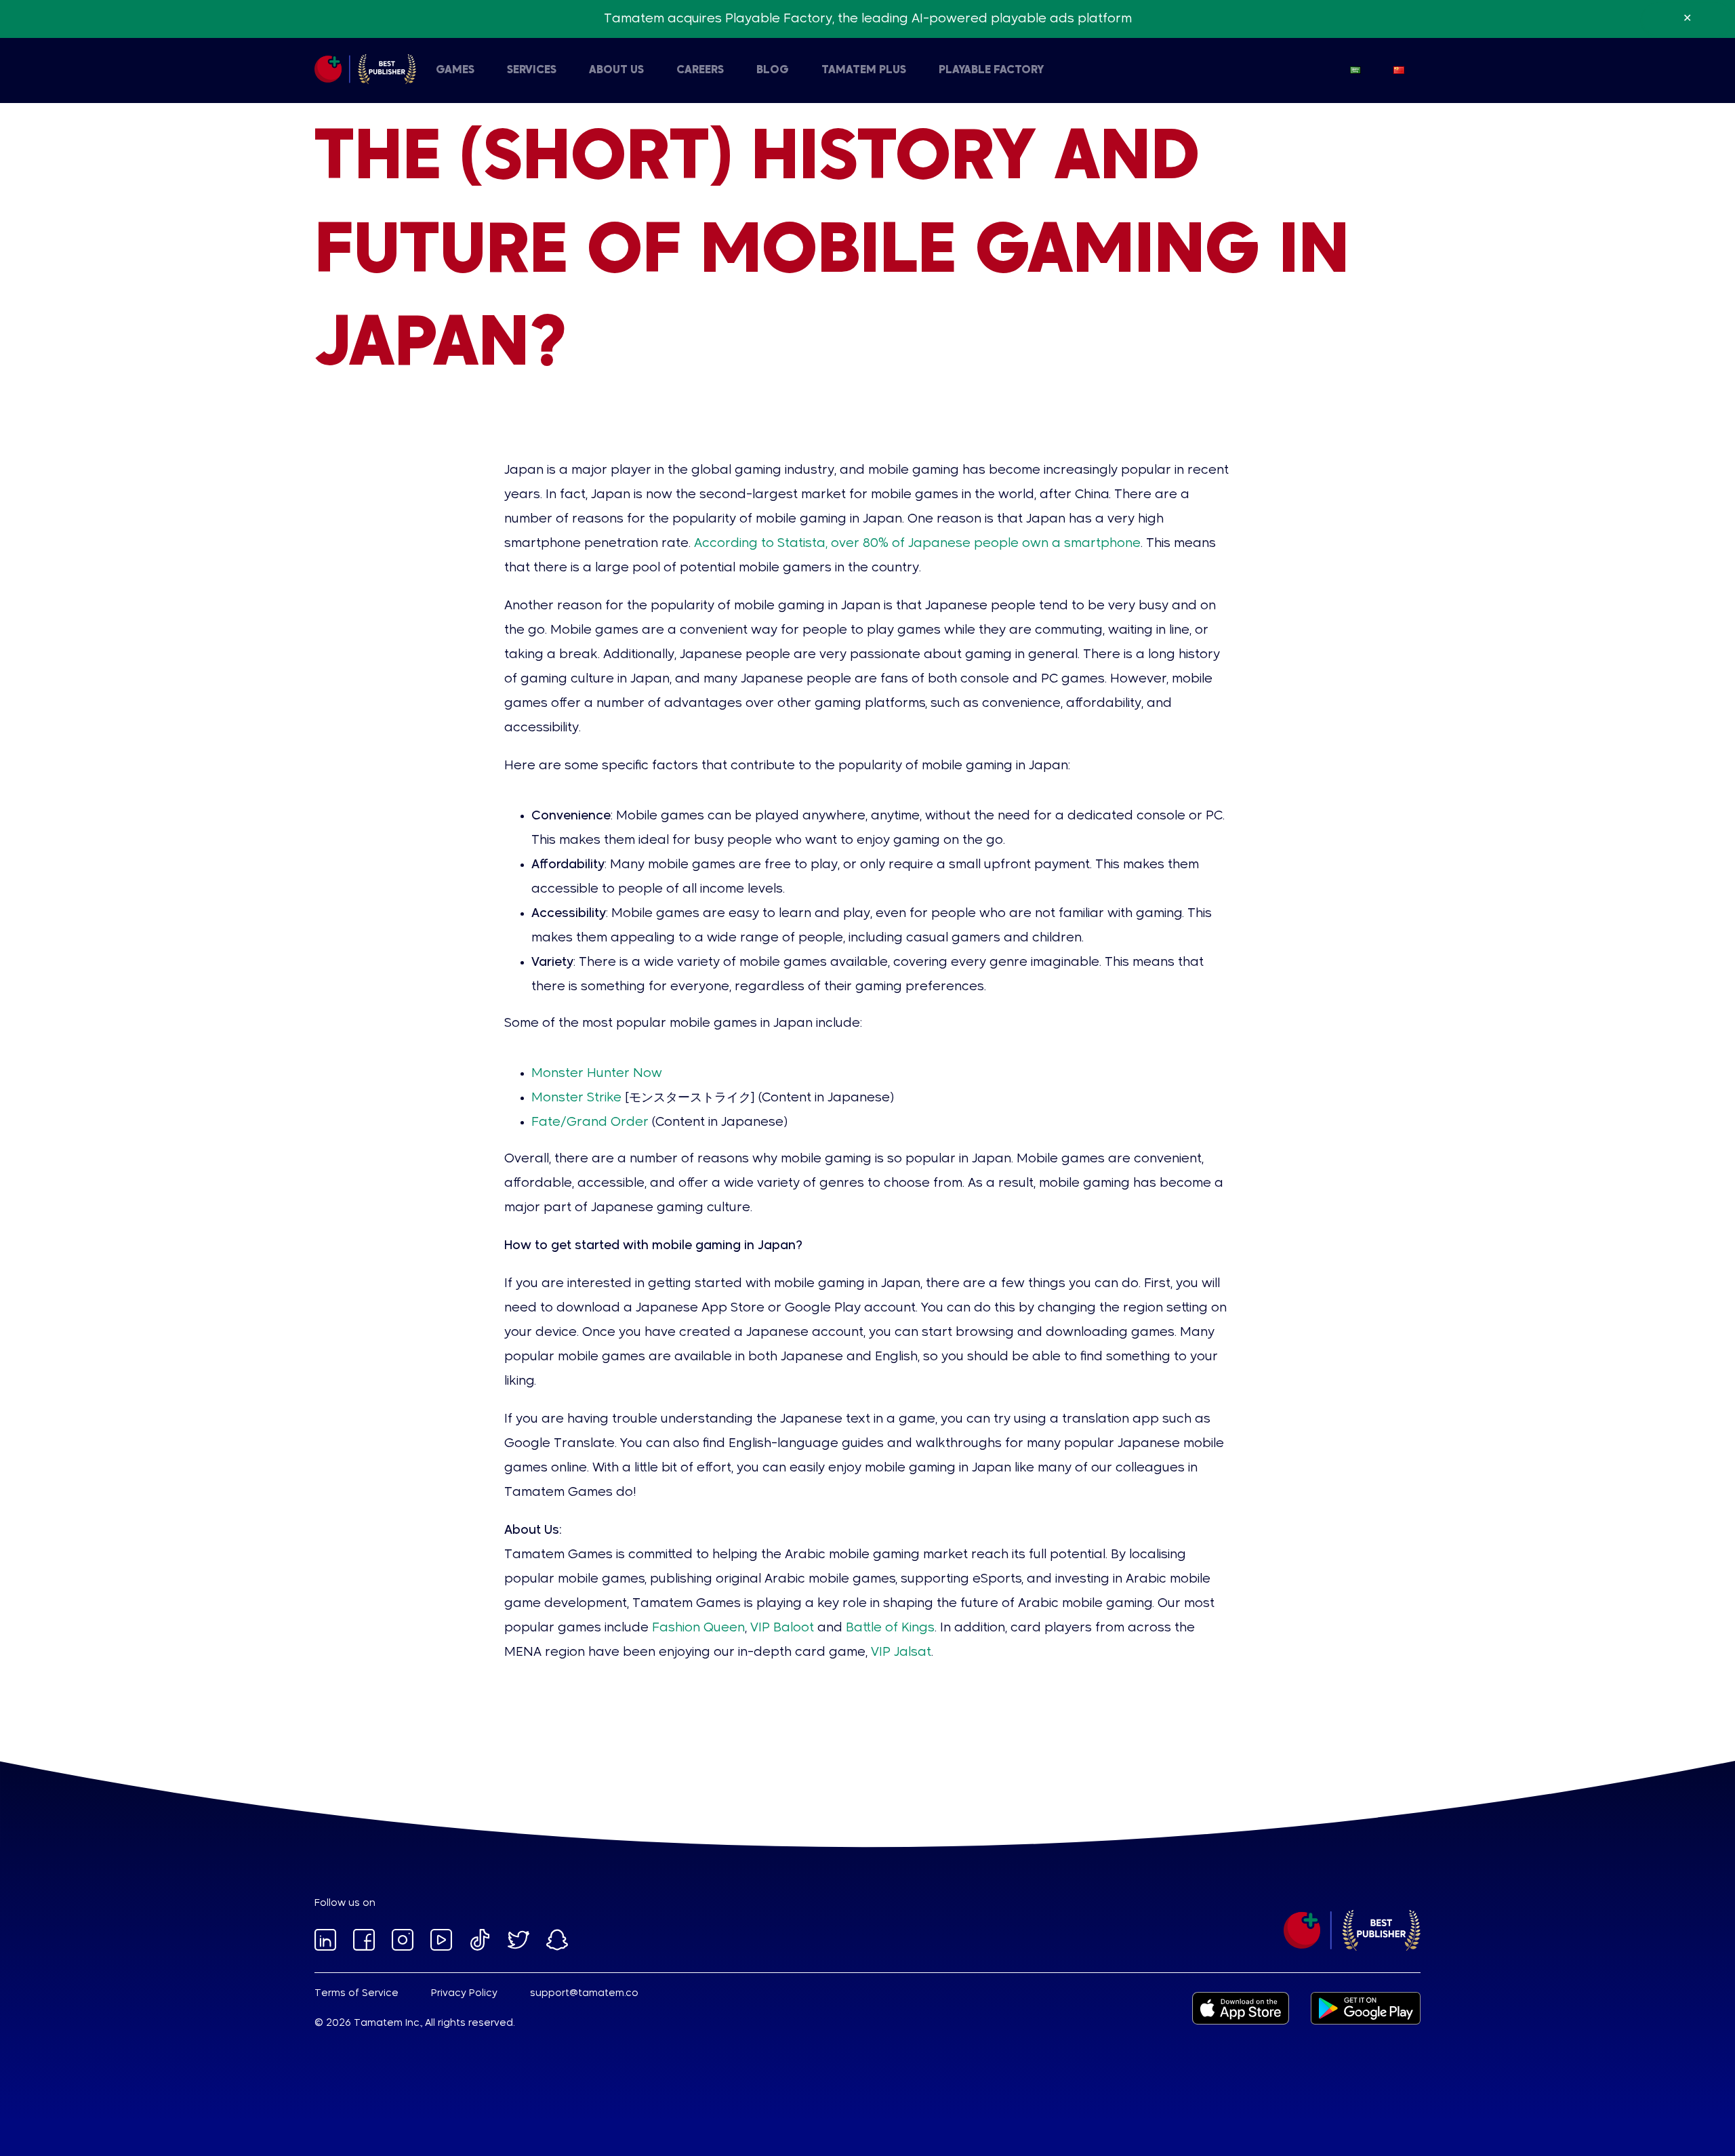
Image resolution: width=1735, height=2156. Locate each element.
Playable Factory (991, 70)
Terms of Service (356, 1993)
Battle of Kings (890, 1628)
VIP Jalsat (901, 1652)
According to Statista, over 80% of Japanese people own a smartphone (917, 544)
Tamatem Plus (864, 70)
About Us (616, 70)
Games (455, 70)
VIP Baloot (782, 1628)
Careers (700, 70)
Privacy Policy (464, 1993)
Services (532, 70)
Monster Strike (576, 1098)
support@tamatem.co (584, 1993)
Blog (773, 70)
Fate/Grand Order (590, 1122)
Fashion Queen (698, 1628)
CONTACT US (581, 70)
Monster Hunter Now (597, 1074)
